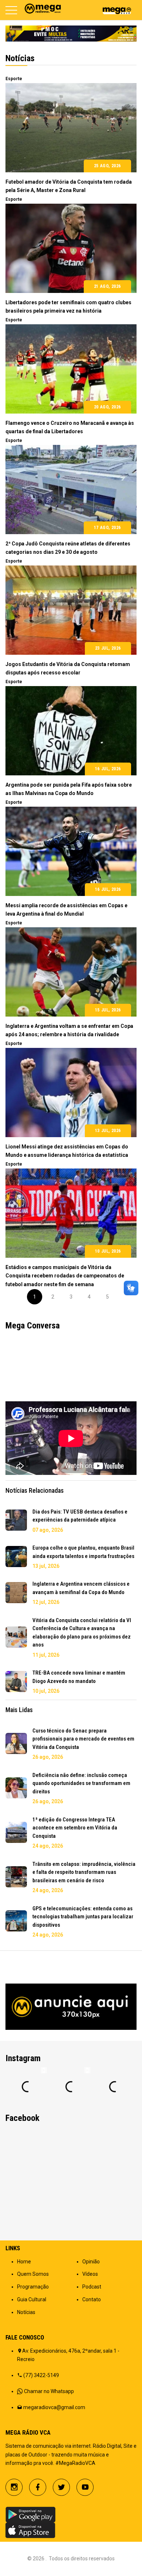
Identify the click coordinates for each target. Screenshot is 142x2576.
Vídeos (90, 2274)
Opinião (91, 2262)
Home (24, 2262)
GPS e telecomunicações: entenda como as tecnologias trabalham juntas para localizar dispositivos (83, 1917)
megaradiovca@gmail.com (54, 2407)
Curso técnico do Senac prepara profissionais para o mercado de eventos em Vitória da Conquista (83, 1739)
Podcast (92, 2287)
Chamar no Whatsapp (49, 2391)
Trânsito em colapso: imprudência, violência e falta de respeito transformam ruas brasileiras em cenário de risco (84, 1872)
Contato (92, 2299)
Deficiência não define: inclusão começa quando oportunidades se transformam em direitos (81, 1783)
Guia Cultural (32, 2299)
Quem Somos (33, 2274)
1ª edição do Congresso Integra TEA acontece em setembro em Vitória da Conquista (75, 1828)
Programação (33, 2287)
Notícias (26, 2312)
